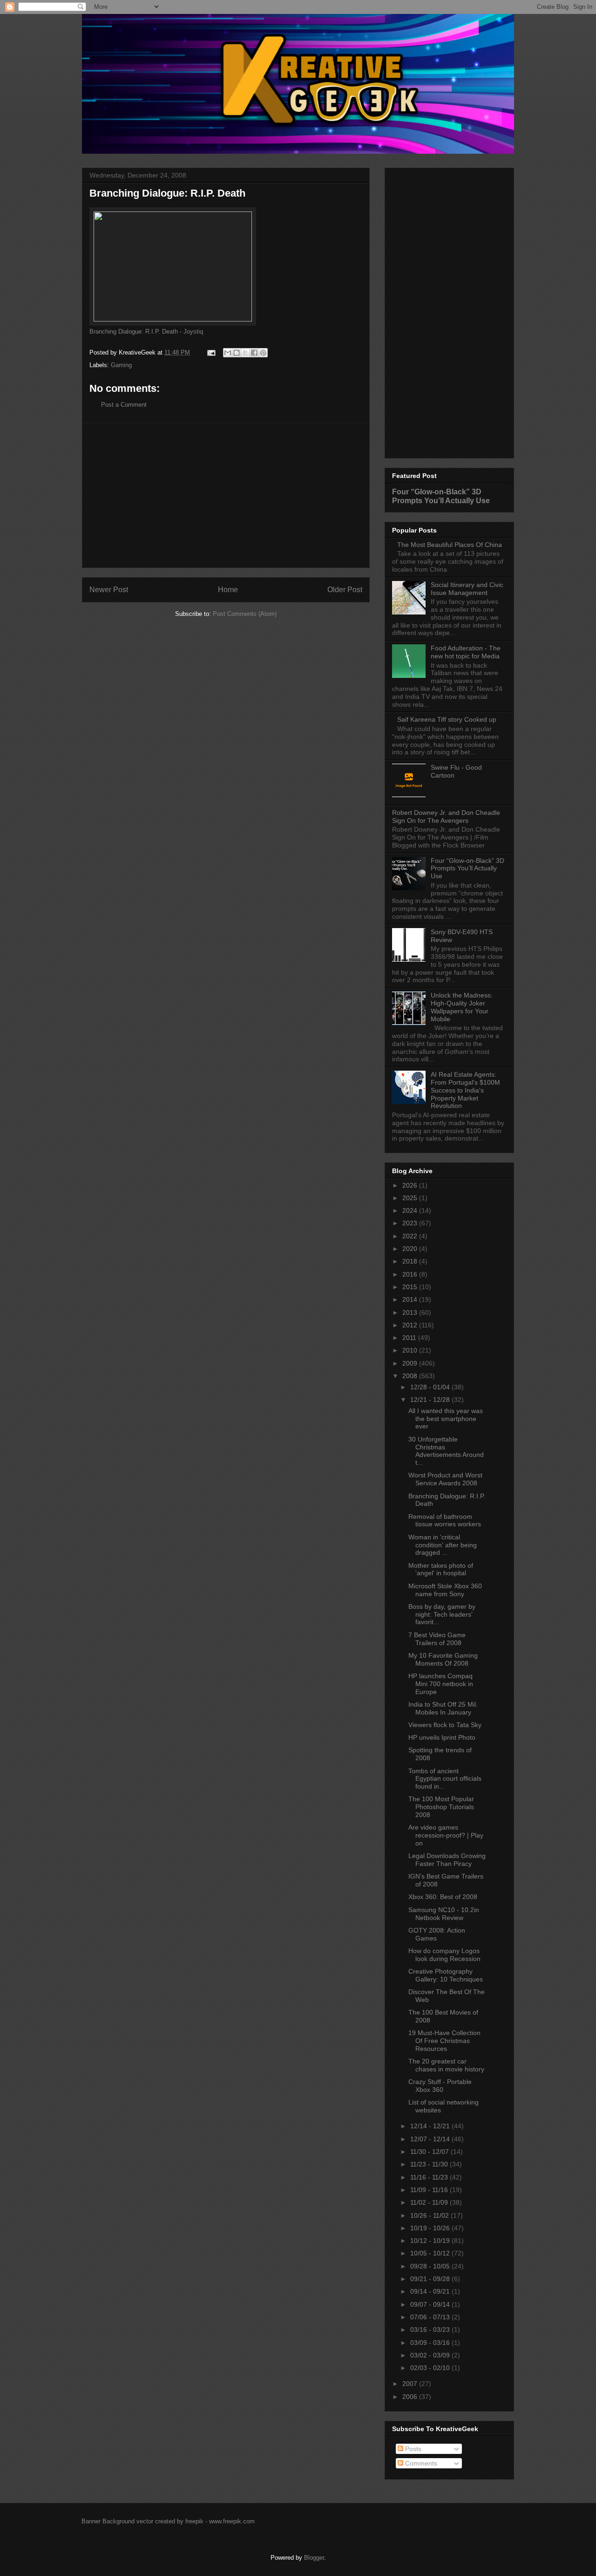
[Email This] (228, 353)
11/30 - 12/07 (430, 2152)
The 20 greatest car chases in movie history (446, 2065)
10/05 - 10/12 (431, 2253)
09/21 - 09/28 (431, 2279)
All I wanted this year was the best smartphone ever (446, 1419)
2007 (411, 2384)
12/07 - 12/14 (431, 2139)
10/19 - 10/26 (431, 2228)
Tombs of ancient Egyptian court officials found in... (445, 1779)
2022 (411, 1236)
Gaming (121, 365)
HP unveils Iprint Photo (442, 1737)
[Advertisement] (226, 495)
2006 (411, 2397)
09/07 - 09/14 (431, 2304)
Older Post (345, 590)
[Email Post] (211, 352)
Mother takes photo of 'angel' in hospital (441, 1569)
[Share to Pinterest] (263, 353)
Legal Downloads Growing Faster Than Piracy (447, 1860)
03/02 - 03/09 (431, 2355)
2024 (411, 1210)
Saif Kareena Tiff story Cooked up (447, 719)
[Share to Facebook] (254, 353)
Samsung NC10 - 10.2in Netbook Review (444, 1914)
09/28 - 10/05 (431, 2266)
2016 (411, 1274)
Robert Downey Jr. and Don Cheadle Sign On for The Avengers (446, 817)
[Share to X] (245, 353)
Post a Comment (124, 405)
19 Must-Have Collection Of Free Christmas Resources (444, 2041)
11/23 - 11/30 (430, 2164)
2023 (411, 1223)
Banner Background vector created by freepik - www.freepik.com (168, 2521)
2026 (411, 1185)
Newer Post (109, 590)
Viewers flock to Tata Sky (445, 1725)
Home (228, 590)
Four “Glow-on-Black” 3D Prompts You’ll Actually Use (441, 496)
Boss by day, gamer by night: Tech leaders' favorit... (442, 1614)
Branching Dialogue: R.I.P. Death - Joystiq (146, 331)
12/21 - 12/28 (431, 1400)
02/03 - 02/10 (431, 2368)
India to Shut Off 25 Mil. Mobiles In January (443, 1708)
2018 (411, 1261)
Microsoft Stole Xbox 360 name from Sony (445, 1590)
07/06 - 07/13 (431, 2317)
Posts (412, 2449)
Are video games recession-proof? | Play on (446, 1835)
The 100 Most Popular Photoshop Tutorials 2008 (441, 1807)
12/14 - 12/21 (431, 2126)
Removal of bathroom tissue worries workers (445, 1520)
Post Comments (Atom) (245, 614)
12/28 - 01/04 (431, 1387)
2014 (411, 1299)
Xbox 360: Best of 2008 (443, 1897)
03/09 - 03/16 (431, 2343)
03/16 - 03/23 (431, 2330)
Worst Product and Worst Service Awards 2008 (445, 1479)
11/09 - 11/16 (430, 2190)
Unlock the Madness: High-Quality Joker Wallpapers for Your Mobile (462, 1007)
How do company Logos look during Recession (444, 1955)
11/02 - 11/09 (430, 2202)
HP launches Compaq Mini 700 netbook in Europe (441, 1684)
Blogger (314, 2558)
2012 (411, 1325)
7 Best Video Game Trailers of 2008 (437, 1639)
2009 (411, 1363)
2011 (410, 1338)
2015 (411, 1287)
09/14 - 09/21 (431, 2291)
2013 (411, 1312)
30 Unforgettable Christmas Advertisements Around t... (446, 1451)
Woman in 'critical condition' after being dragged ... (443, 1545)
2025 (411, 1198)
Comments (420, 2463)
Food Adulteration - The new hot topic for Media (466, 652)
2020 (411, 1249)
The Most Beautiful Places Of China (450, 545)
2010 (411, 1350)
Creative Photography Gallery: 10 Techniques (446, 1975)
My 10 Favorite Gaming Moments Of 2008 (443, 1659)
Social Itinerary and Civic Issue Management (467, 589)
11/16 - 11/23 (430, 2177)
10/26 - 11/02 (430, 2215)
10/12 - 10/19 (431, 2241)
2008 (411, 1376)
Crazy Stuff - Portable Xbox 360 (440, 2086)
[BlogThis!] (237, 353)
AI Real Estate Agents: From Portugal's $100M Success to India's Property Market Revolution (465, 1090)
